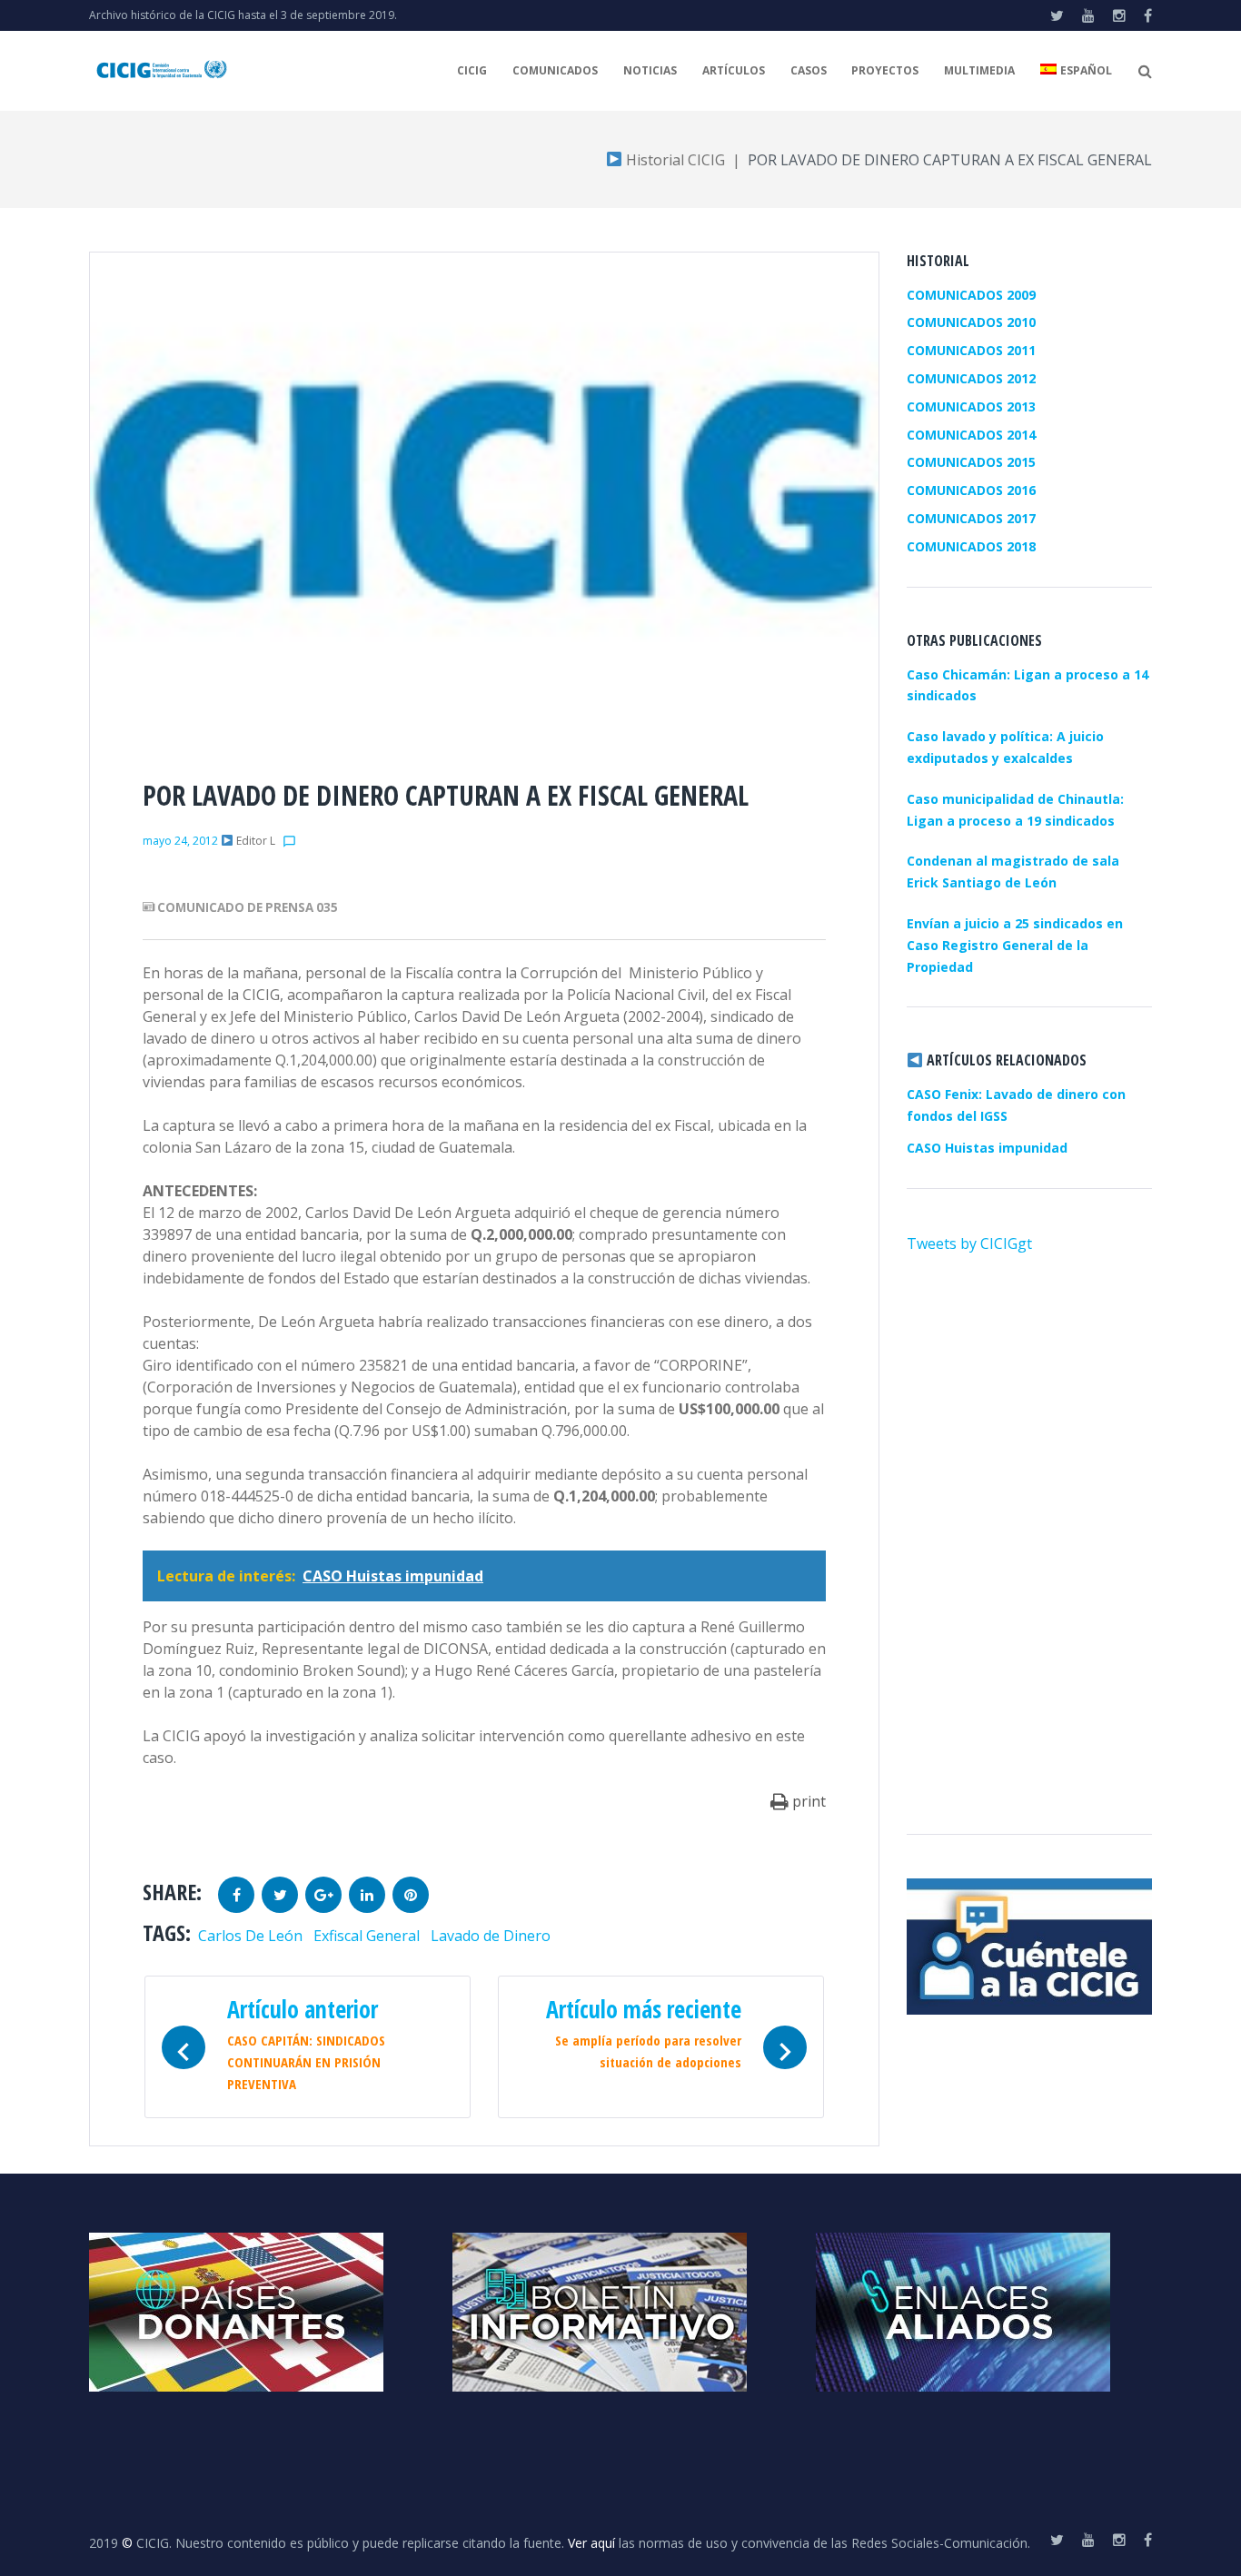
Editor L (256, 841)
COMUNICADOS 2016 (971, 490)
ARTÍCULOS (734, 70)
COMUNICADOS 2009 (971, 295)
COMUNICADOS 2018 (971, 546)
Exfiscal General (367, 1936)
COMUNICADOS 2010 (971, 322)
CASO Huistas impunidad (987, 1148)
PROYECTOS (885, 70)
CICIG (472, 70)
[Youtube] (1088, 15)
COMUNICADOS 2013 (971, 406)
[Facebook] (1148, 15)
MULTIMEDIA (979, 70)
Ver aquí (591, 2543)
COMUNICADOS (555, 70)
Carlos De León (250, 1936)
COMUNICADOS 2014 (971, 435)
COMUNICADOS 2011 (971, 350)
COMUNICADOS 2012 (971, 378)
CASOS (809, 70)
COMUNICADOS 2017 (971, 518)
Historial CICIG (674, 160)
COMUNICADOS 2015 (971, 462)
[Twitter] (1057, 15)
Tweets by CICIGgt (969, 1243)
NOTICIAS (650, 70)
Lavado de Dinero (491, 1936)
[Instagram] (1119, 15)
